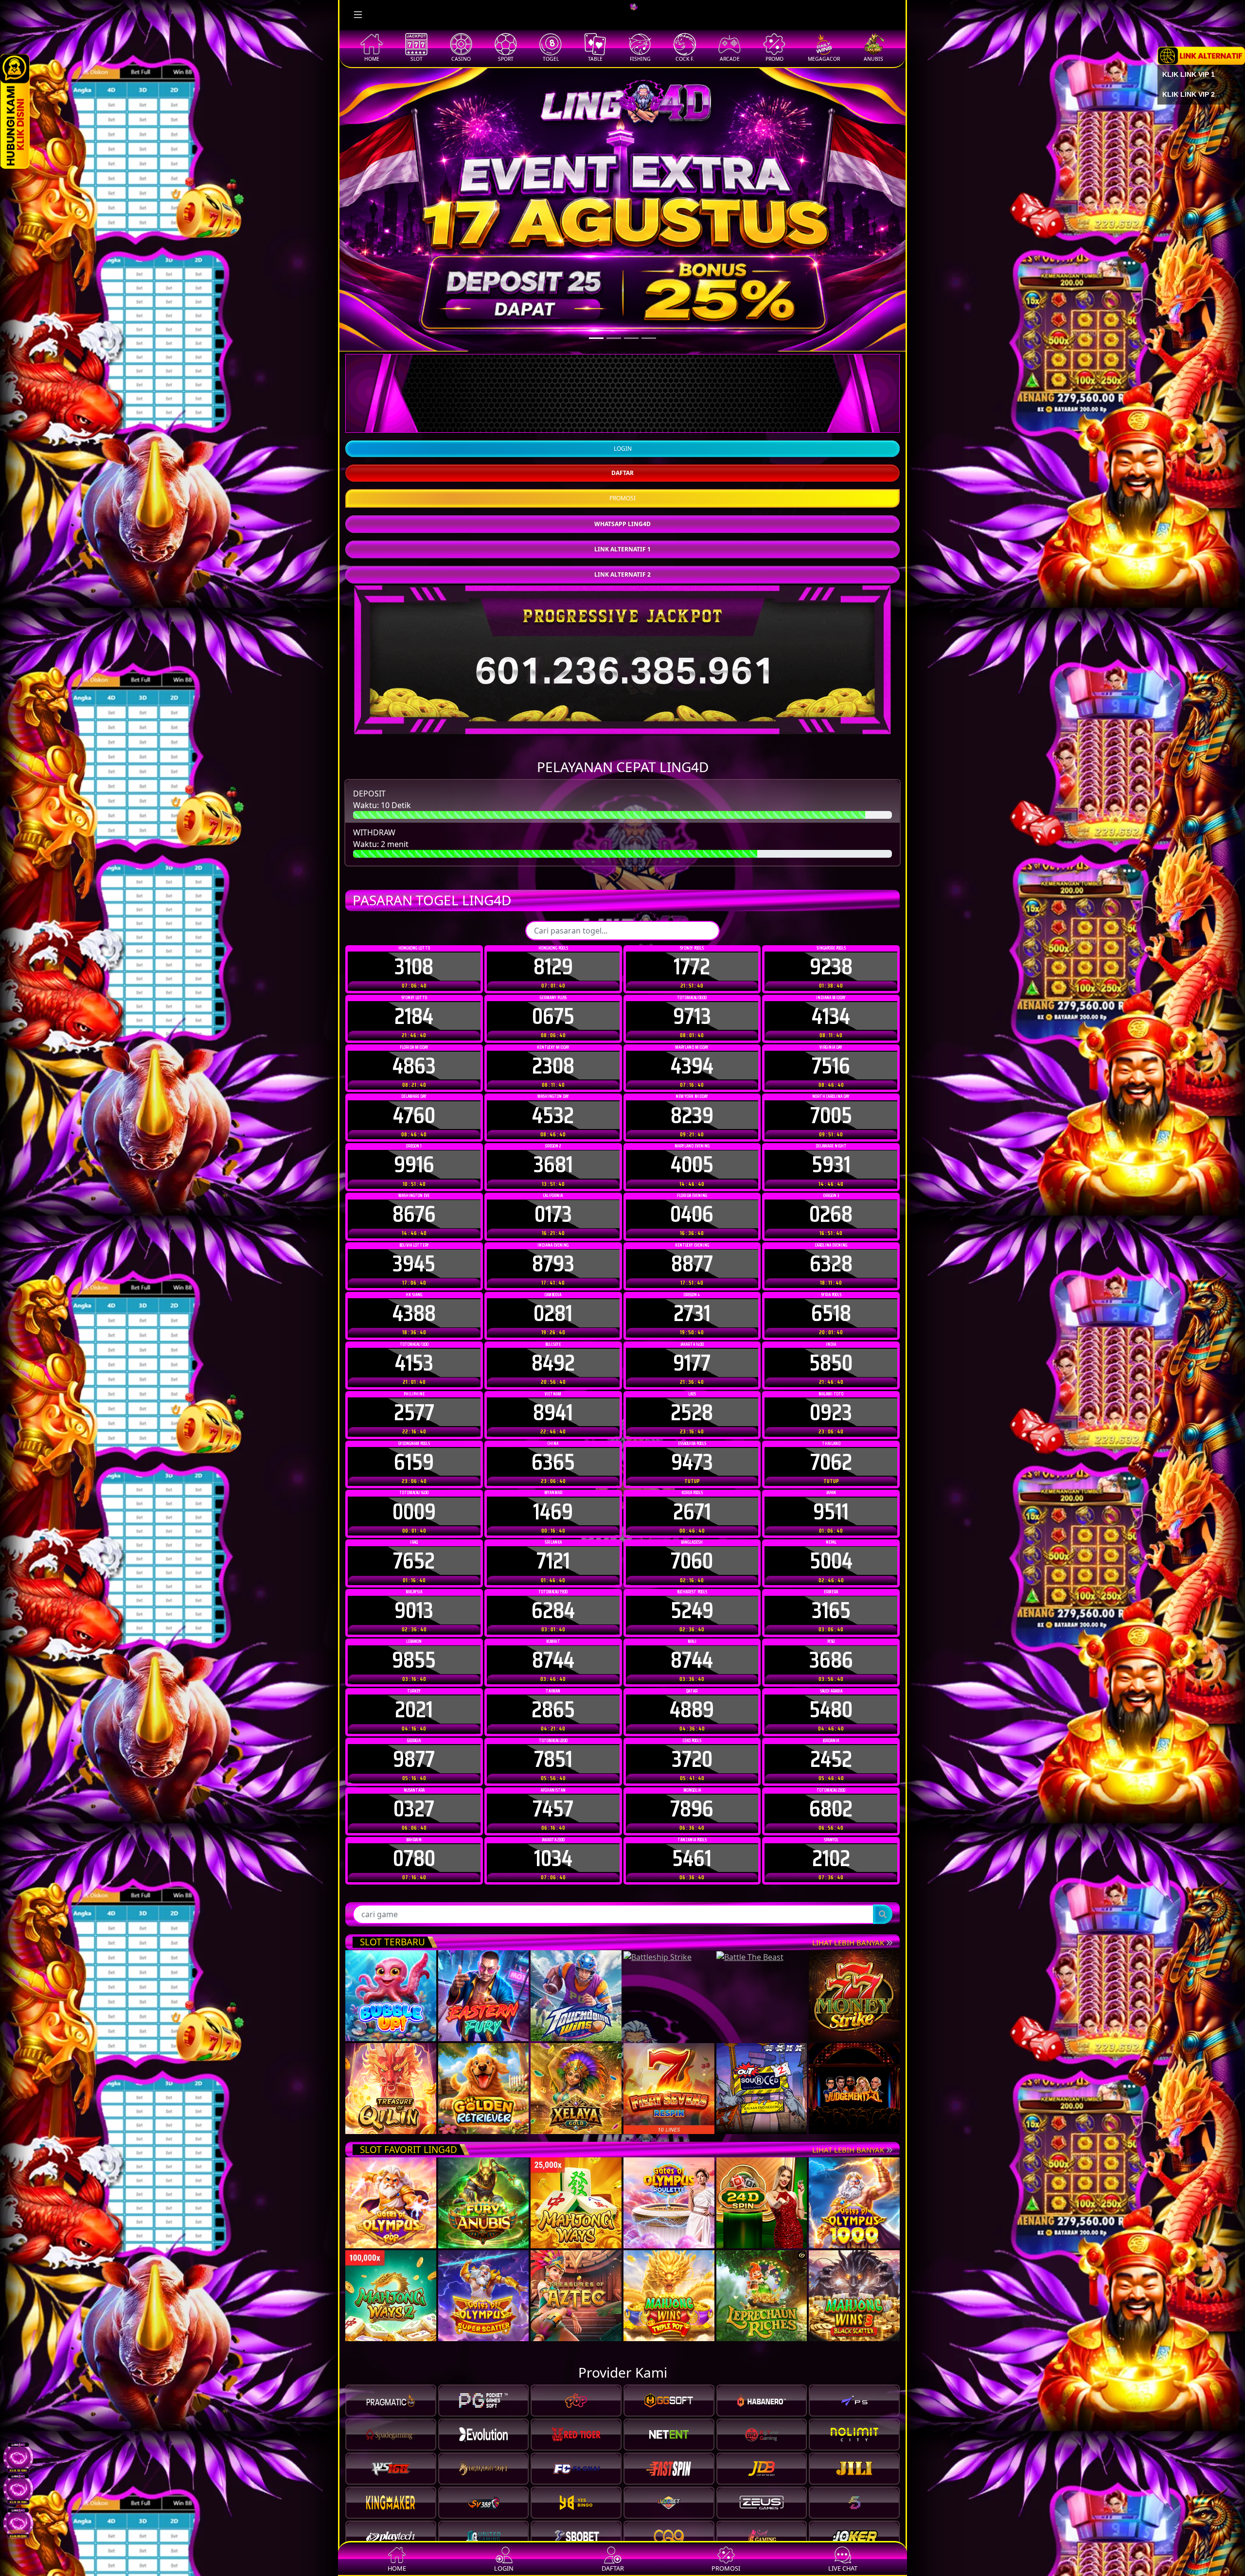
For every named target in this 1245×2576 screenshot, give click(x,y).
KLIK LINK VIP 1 (1189, 74)
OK (623, 1450)
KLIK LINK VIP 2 (1189, 94)
